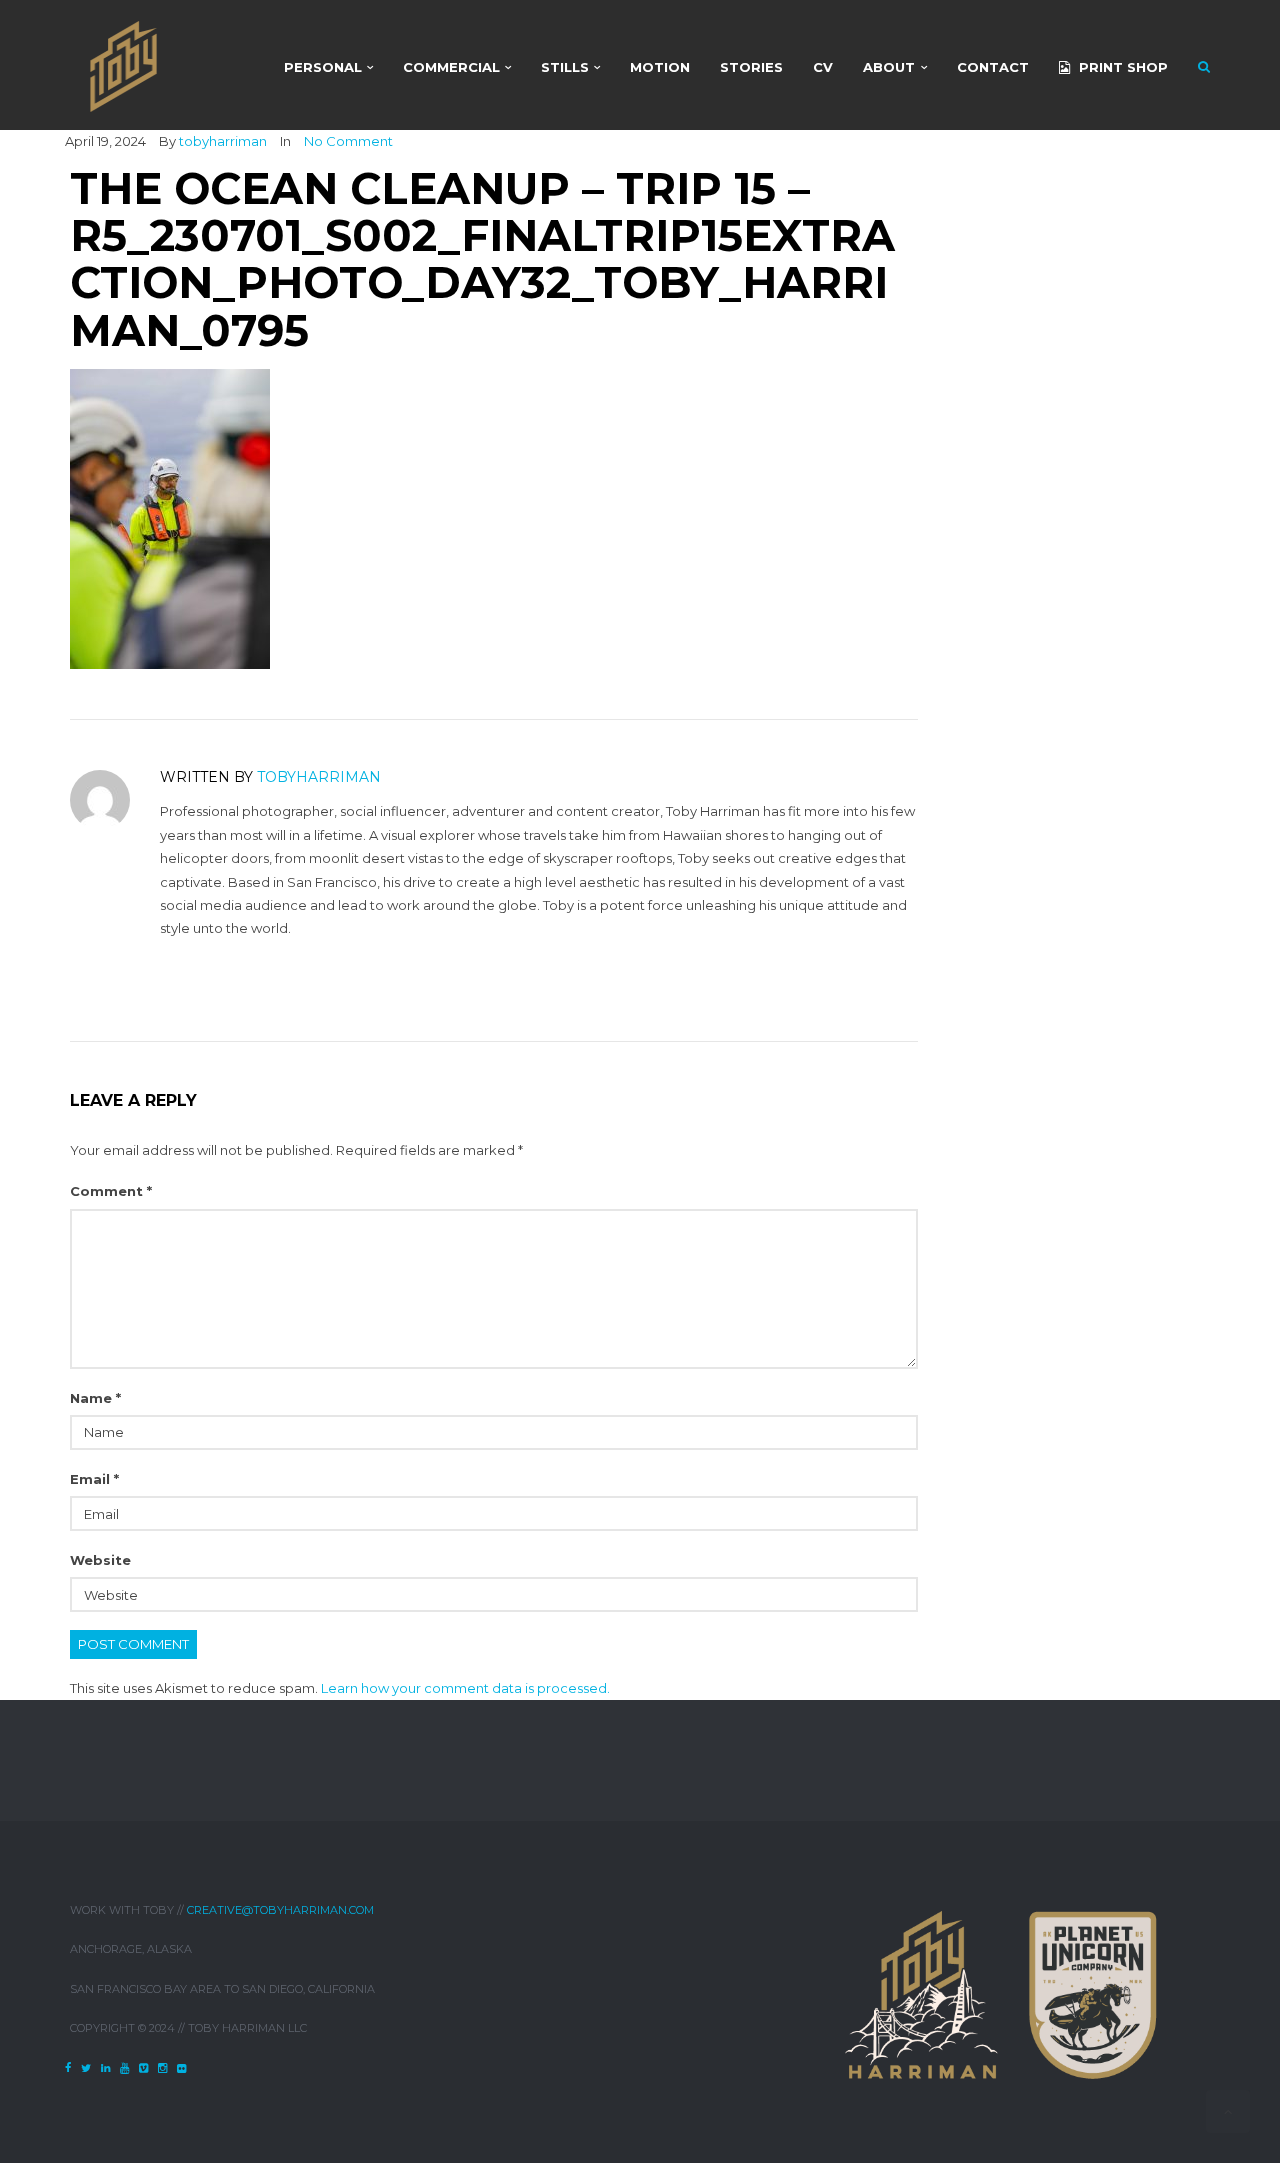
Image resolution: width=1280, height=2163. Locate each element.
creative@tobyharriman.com (280, 1910)
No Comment (348, 141)
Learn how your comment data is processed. (465, 1688)
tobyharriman (223, 141)
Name (95, 1398)
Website (100, 1560)
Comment (111, 1191)
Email (94, 1479)
